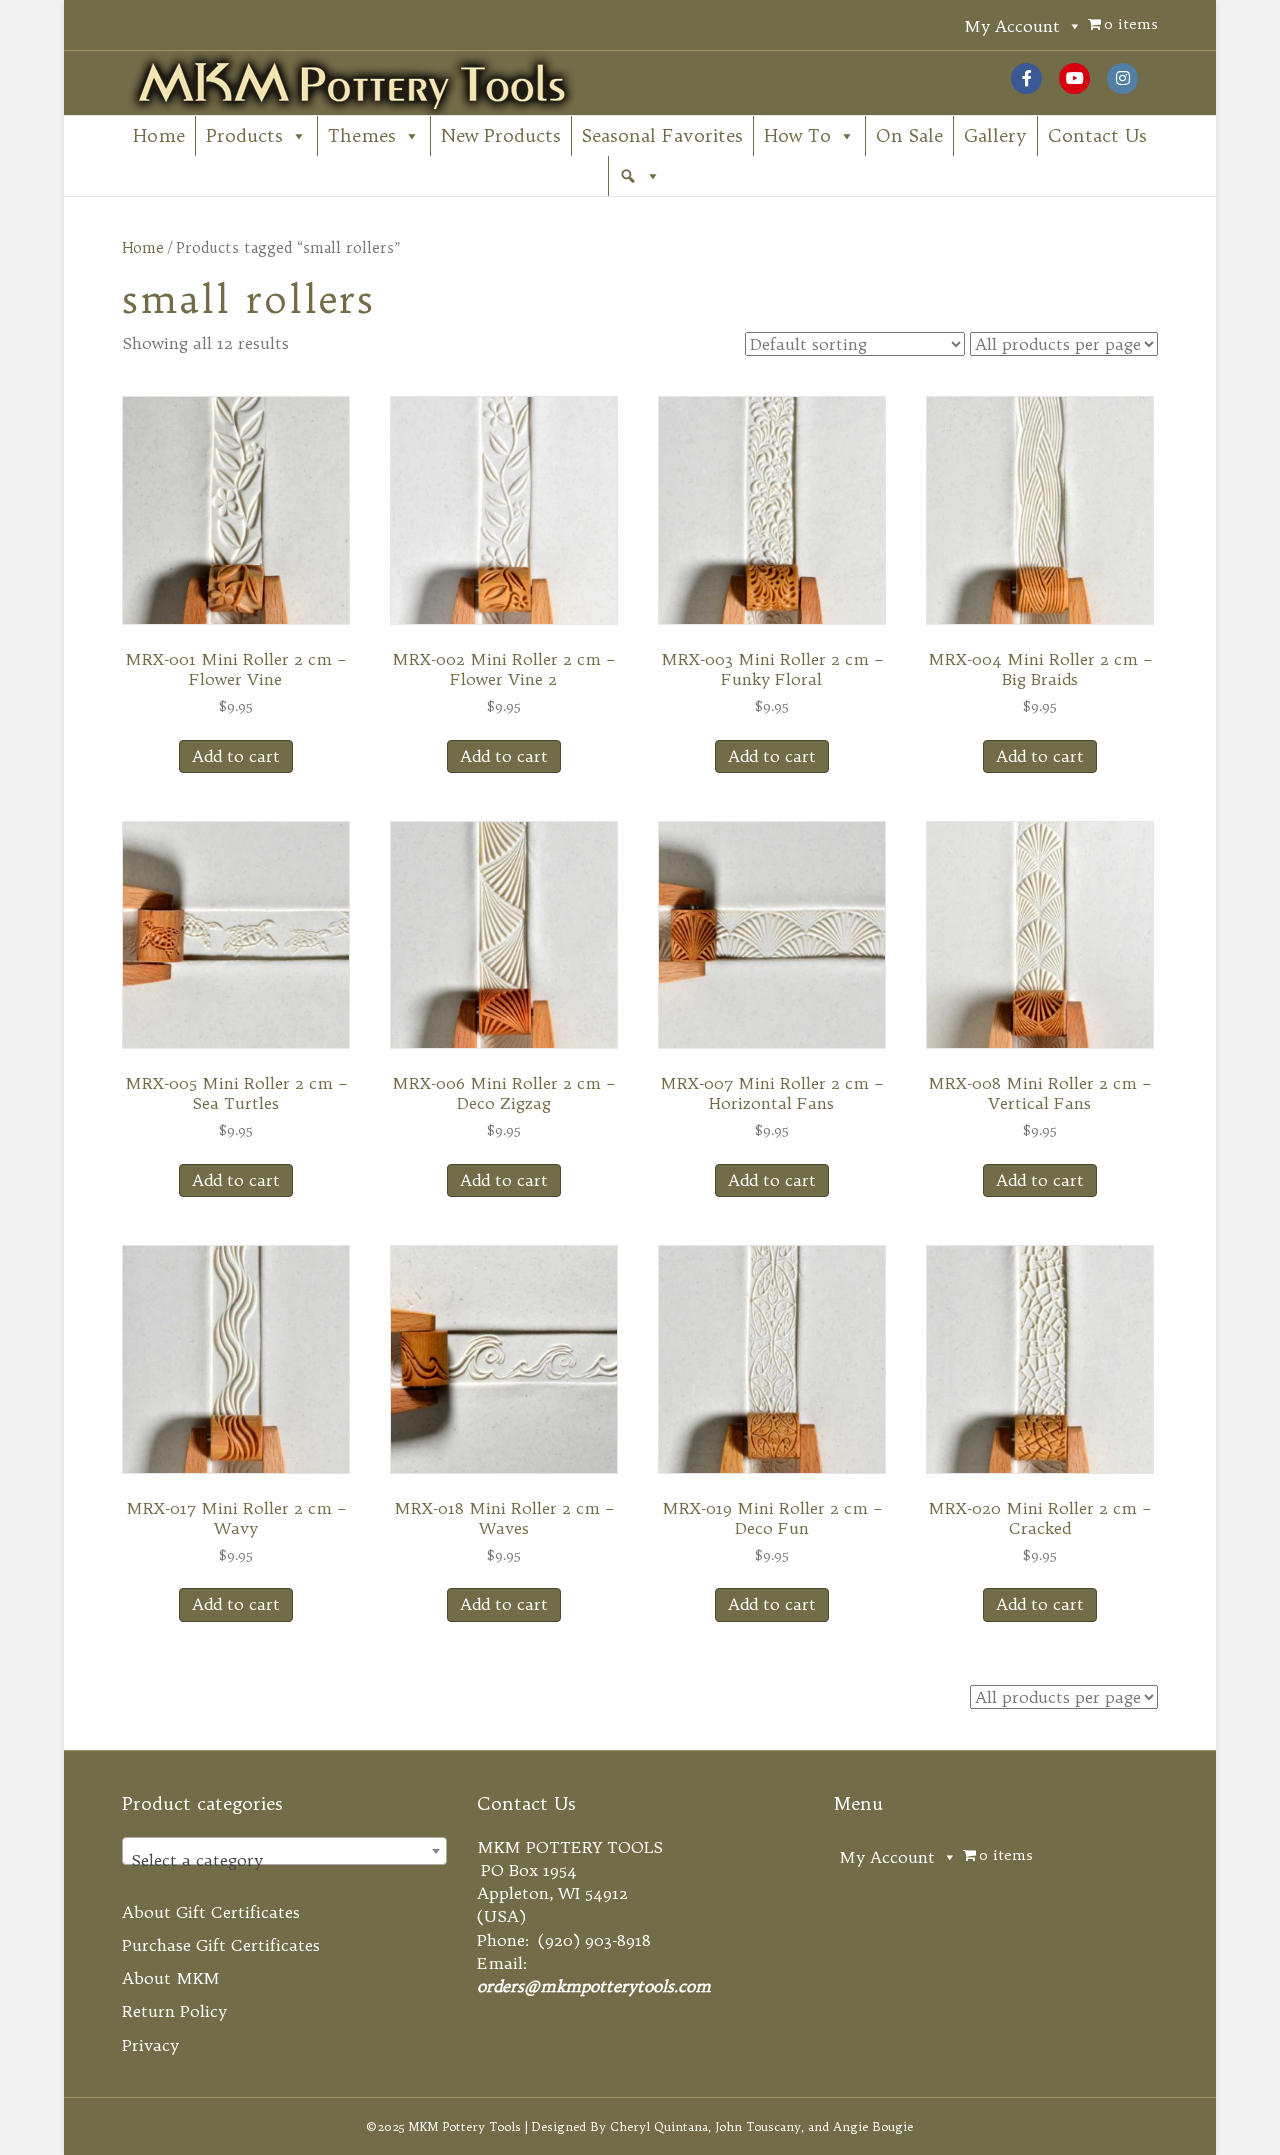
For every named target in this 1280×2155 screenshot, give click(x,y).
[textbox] (285, 1860)
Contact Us (1097, 135)
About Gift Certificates (211, 1912)
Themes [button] (362, 135)
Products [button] (244, 135)
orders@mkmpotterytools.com (594, 1986)
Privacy (150, 2045)
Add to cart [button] (236, 756)
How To (797, 135)
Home (159, 135)
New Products (501, 135)
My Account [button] (1012, 26)
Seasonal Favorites (662, 135)
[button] (640, 176)
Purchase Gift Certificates (221, 1945)
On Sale (909, 135)
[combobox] (285, 1851)
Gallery (995, 135)
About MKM (171, 1978)
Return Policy (174, 2011)
